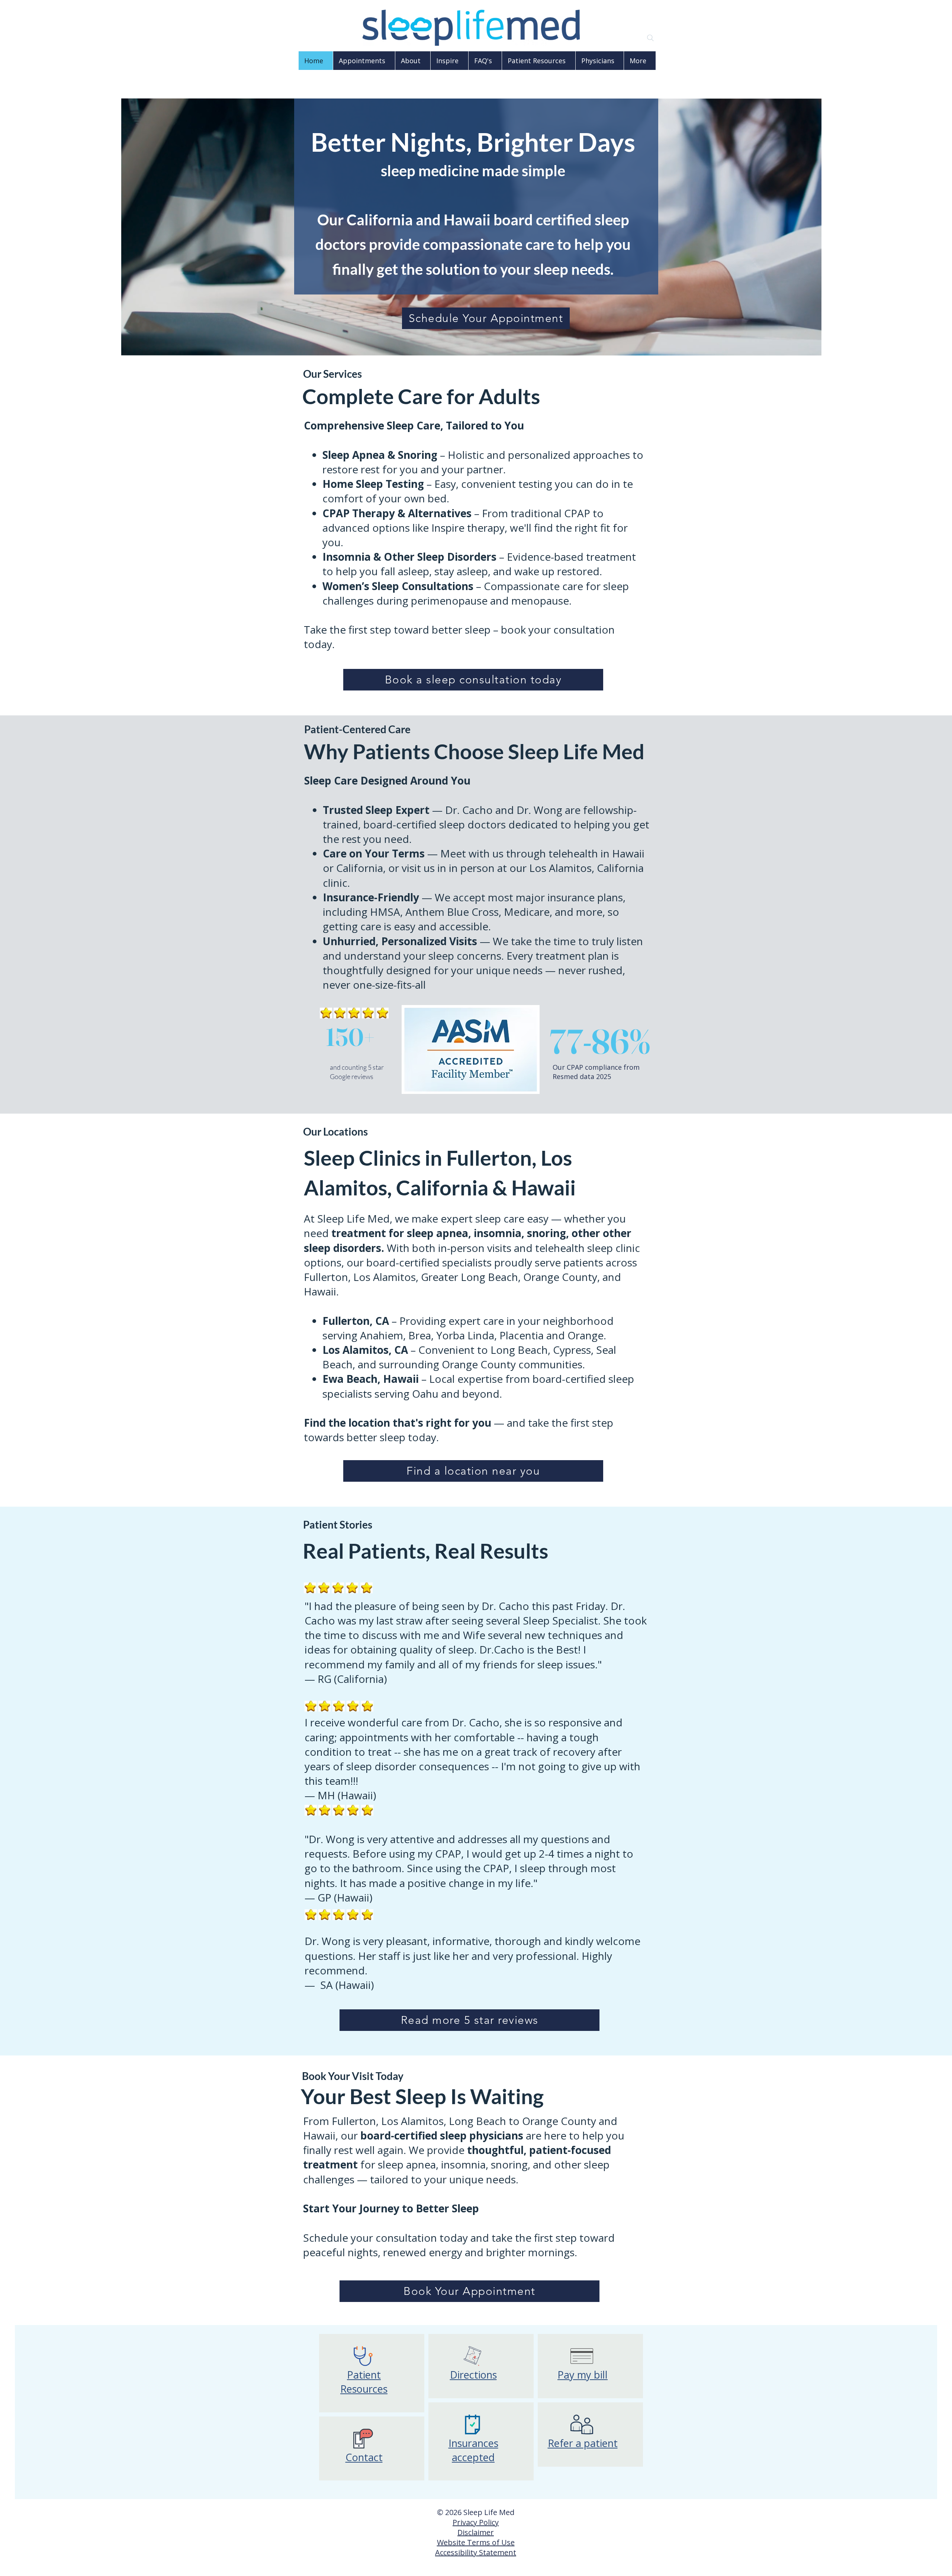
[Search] (650, 38)
